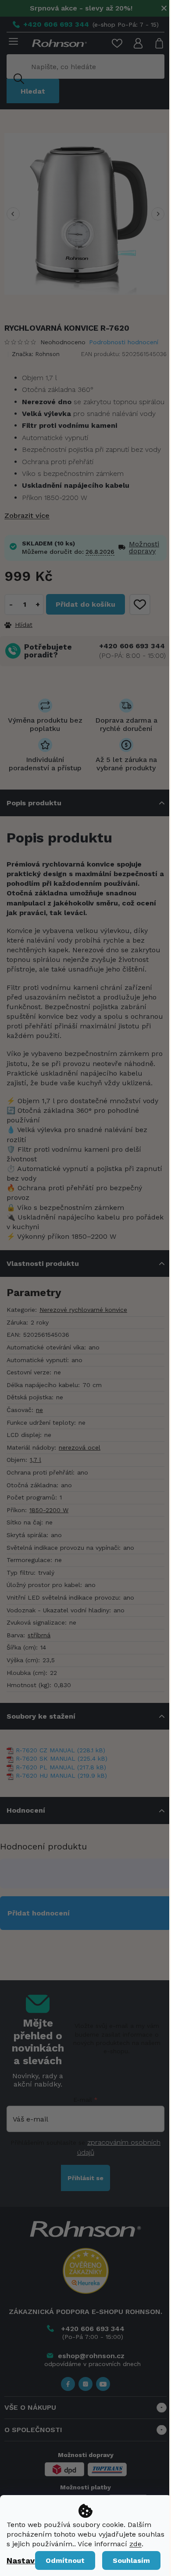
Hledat (33, 91)
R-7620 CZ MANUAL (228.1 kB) (61, 1750)
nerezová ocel (80, 1447)
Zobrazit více (27, 516)
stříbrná (39, 1635)
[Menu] (12, 42)
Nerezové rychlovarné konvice (83, 1310)
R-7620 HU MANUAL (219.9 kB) (61, 1776)
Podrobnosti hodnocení (124, 342)
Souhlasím (131, 2560)
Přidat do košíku (85, 604)
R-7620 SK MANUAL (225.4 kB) (62, 1758)
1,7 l (36, 1460)
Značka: (36, 354)
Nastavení (27, 2560)
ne (39, 1410)
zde (135, 2544)
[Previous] (13, 214)
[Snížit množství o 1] (11, 605)
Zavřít (52, 624)
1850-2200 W (49, 1510)
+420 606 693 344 (132, 646)
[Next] (158, 214)
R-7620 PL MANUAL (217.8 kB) (61, 1767)
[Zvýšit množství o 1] (37, 605)
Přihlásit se (85, 2178)
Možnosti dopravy (144, 548)
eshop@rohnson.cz (91, 2356)
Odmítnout (65, 2560)
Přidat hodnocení (39, 1913)
